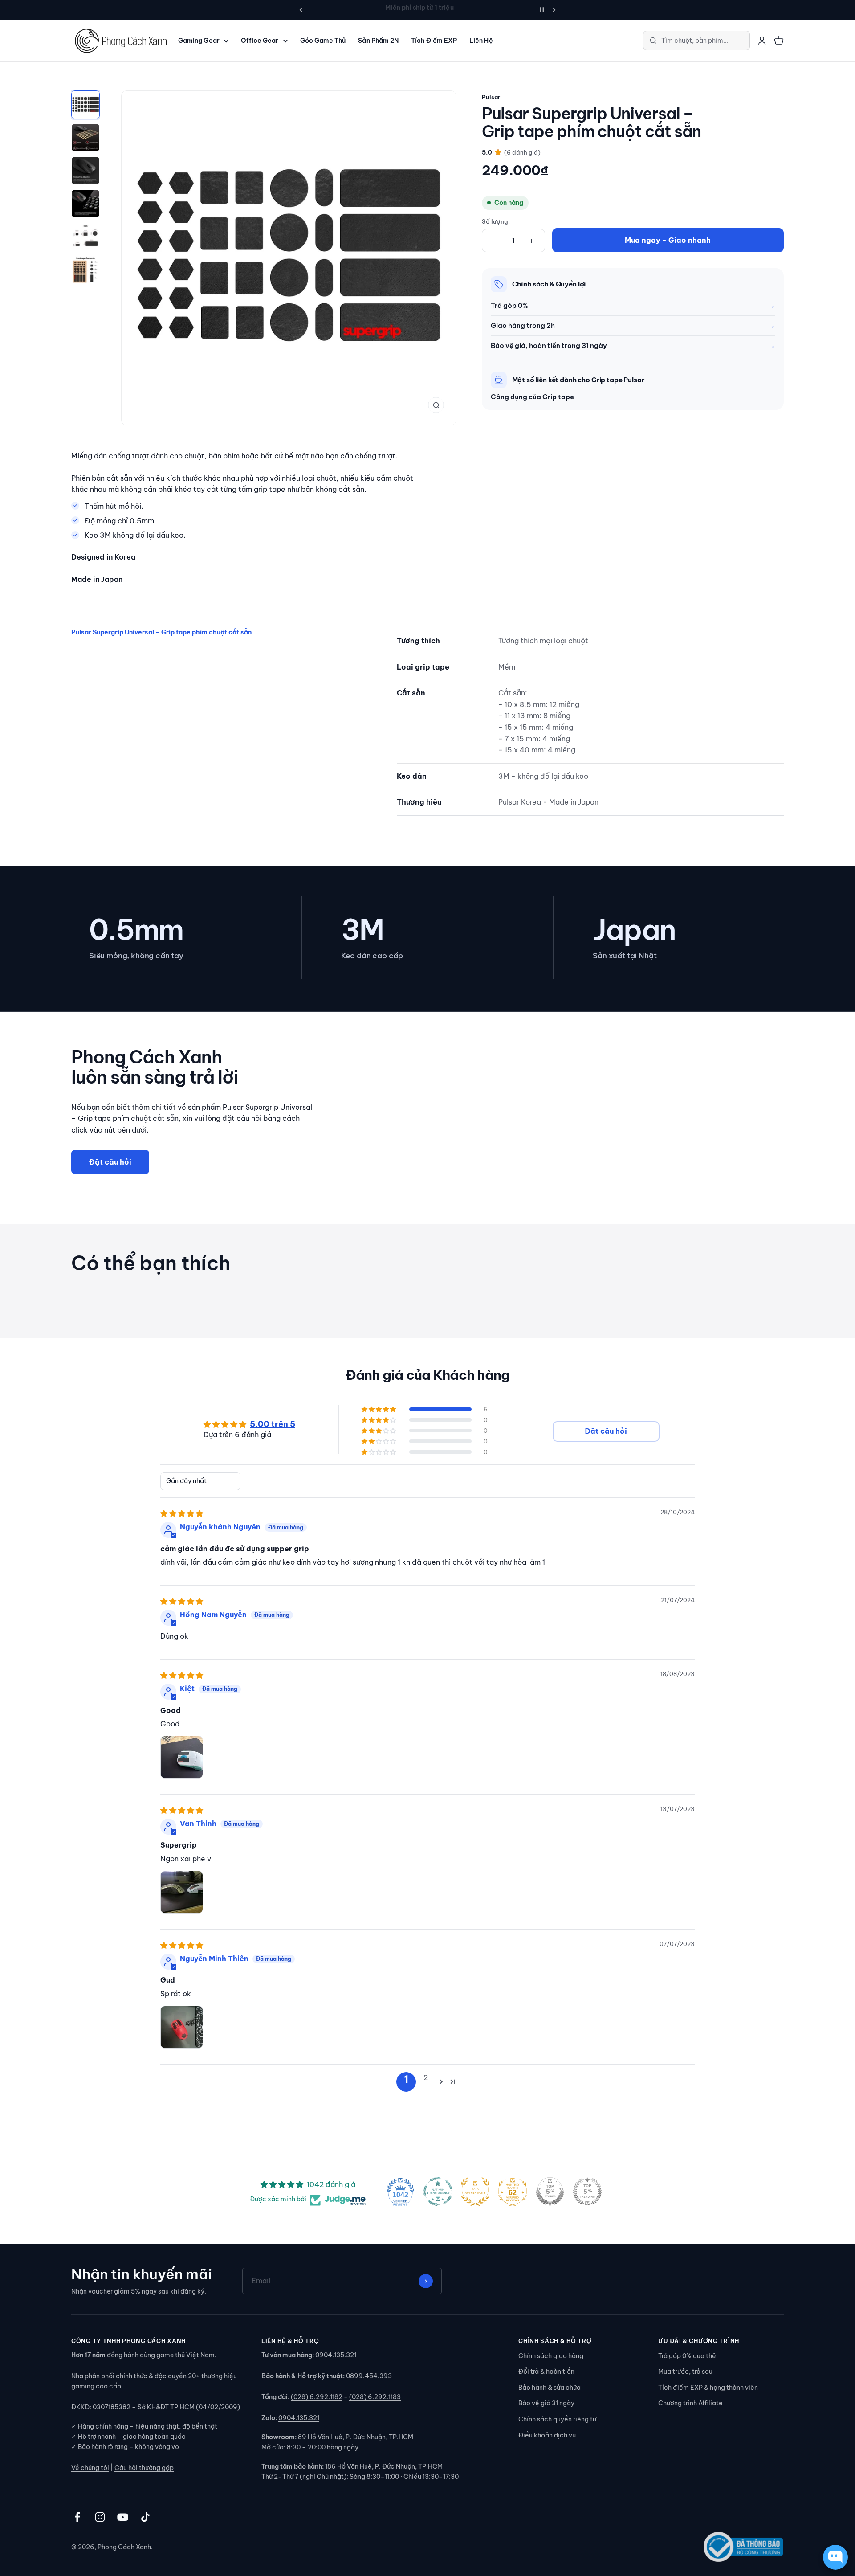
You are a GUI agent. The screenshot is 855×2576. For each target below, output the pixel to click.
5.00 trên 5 (273, 1425)
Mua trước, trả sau (685, 2372)
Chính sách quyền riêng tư (557, 2419)
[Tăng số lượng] (532, 241)
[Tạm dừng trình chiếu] (542, 10)
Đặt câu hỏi (110, 1162)
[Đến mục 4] (85, 204)
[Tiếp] (554, 10)
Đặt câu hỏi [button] (606, 1431)
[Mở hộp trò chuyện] (835, 2557)
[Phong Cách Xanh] (120, 41)
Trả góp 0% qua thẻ (687, 2356)
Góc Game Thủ (323, 41)
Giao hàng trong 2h (523, 325)
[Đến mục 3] (85, 171)
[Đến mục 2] (85, 138)
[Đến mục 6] (85, 270)
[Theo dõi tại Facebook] (77, 2517)
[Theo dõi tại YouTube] (123, 2517)
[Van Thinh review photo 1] (182, 1893)
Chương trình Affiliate (690, 2403)
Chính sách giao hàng (551, 2356)
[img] (182, 1513)
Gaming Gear (199, 41)
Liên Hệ (481, 41)
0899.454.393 (369, 2376)
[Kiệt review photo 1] (182, 1758)
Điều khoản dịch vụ (547, 2435)
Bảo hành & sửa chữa (550, 2388)
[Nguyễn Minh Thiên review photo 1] (182, 2028)
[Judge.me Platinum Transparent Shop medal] (438, 2192)
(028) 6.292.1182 (317, 2397)
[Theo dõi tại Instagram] (100, 2517)
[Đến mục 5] (85, 237)
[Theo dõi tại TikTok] (145, 2517)
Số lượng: (496, 221)
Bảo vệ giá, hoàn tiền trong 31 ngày (549, 346)
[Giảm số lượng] (495, 241)
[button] (379, 1409)
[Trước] (301, 10)
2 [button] (426, 2077)
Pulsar (491, 97)
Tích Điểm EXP (434, 41)
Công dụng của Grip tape (532, 397)
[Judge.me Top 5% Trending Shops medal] (587, 2192)
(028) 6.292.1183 (375, 2397)
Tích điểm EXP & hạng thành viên (708, 2388)
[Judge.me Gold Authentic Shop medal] (475, 2192)
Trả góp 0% (509, 305)
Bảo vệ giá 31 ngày (546, 2403)
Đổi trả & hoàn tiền (546, 2372)
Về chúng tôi (90, 2468)
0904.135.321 (336, 2355)
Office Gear (260, 41)
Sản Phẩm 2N (378, 41)
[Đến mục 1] (85, 105)
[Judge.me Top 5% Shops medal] (550, 2192)
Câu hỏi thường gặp (144, 2468)
